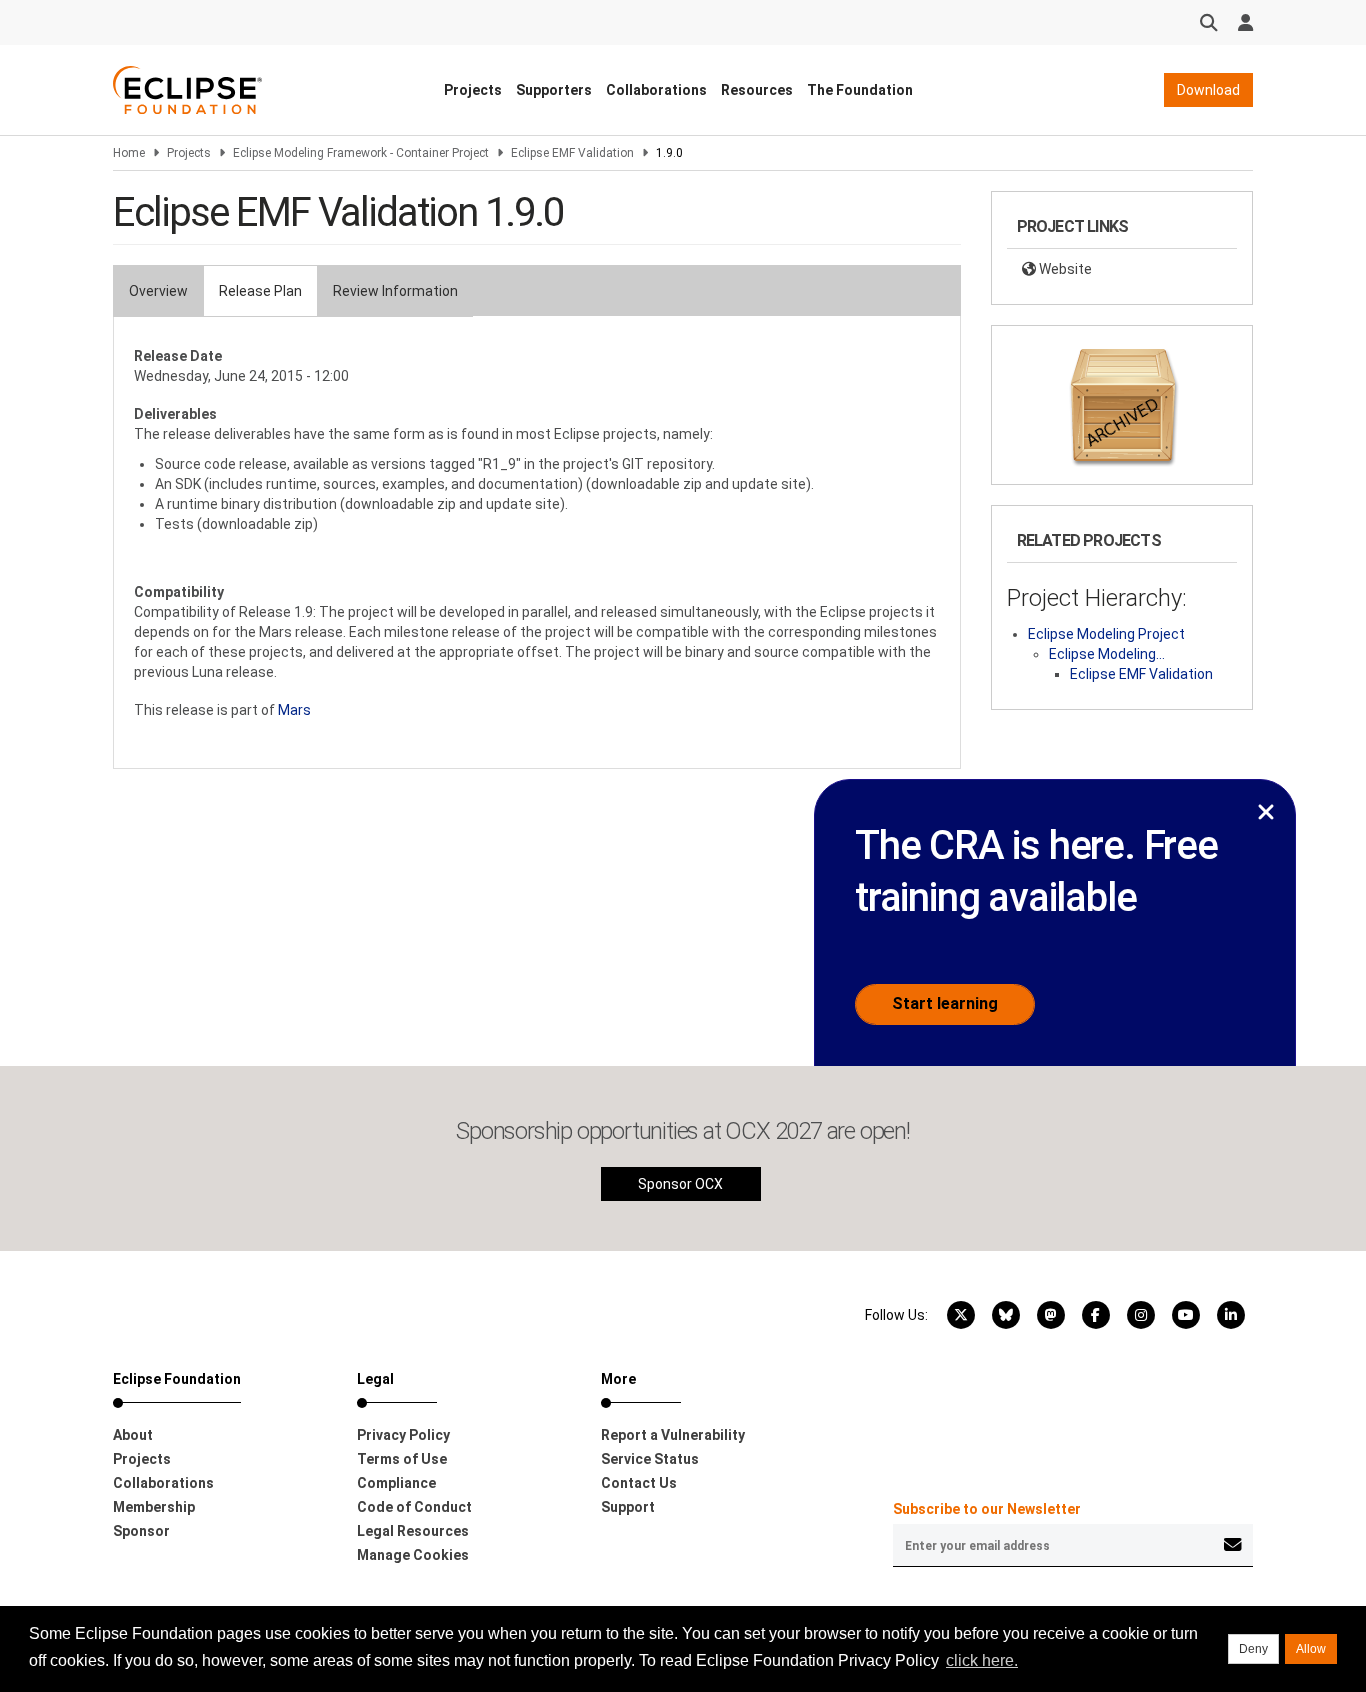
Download (1208, 90)
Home (129, 153)
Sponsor (141, 1531)
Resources (757, 90)
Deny (1253, 1649)
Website (1064, 269)
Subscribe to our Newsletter (987, 1509)
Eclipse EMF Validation (572, 153)
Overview (158, 291)
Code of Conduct (414, 1507)
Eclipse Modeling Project (1106, 634)
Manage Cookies (413, 1555)
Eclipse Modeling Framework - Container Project (361, 153)
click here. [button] (982, 1660)
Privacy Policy (403, 1435)
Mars (294, 710)
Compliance (396, 1483)
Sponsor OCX (680, 1184)
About (133, 1435)
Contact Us (639, 1483)
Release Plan (260, 291)
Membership (154, 1507)
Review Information (395, 291)
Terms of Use (402, 1459)
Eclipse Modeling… (1107, 654)
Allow (1311, 1649)
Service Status (650, 1459)
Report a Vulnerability (673, 1435)
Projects (473, 90)
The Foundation (860, 90)
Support (628, 1507)
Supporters (554, 90)
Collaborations (656, 90)
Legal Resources (413, 1531)
